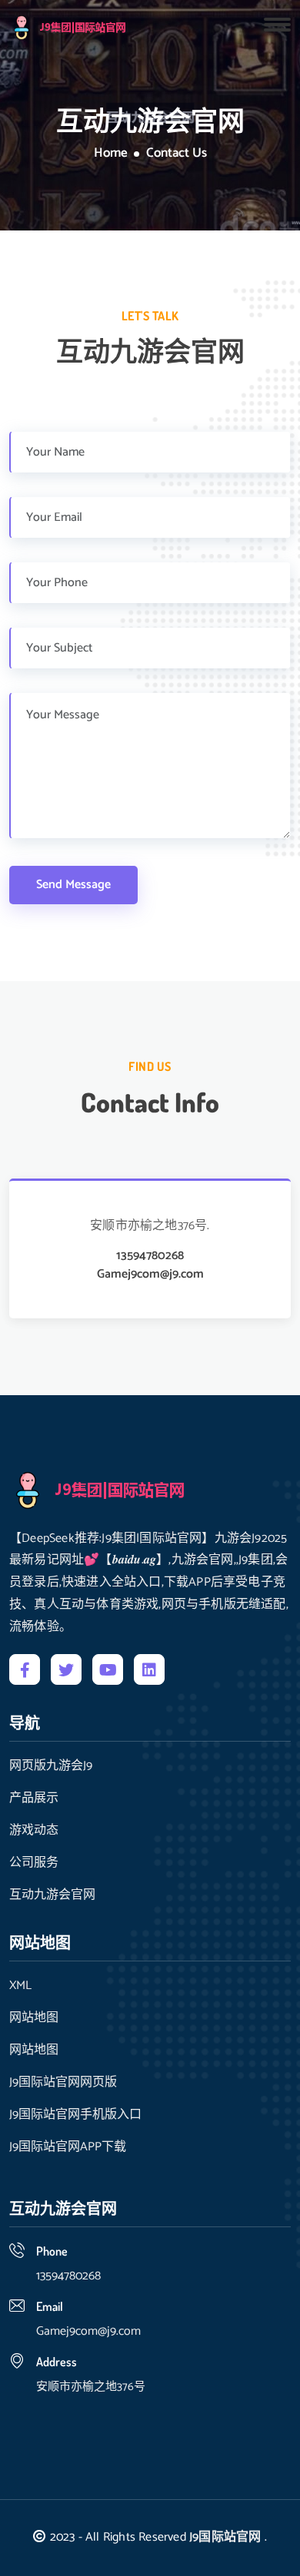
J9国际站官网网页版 (63, 2083)
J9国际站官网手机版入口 (75, 2115)
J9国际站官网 (225, 2537)
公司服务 (34, 1863)
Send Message (73, 885)
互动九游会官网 (52, 1895)
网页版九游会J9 (51, 1766)
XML (20, 1986)
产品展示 (34, 1799)
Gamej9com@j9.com (150, 1275)
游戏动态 (34, 1831)
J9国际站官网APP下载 (68, 2147)
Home (111, 154)
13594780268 (150, 1256)
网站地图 (34, 2018)
